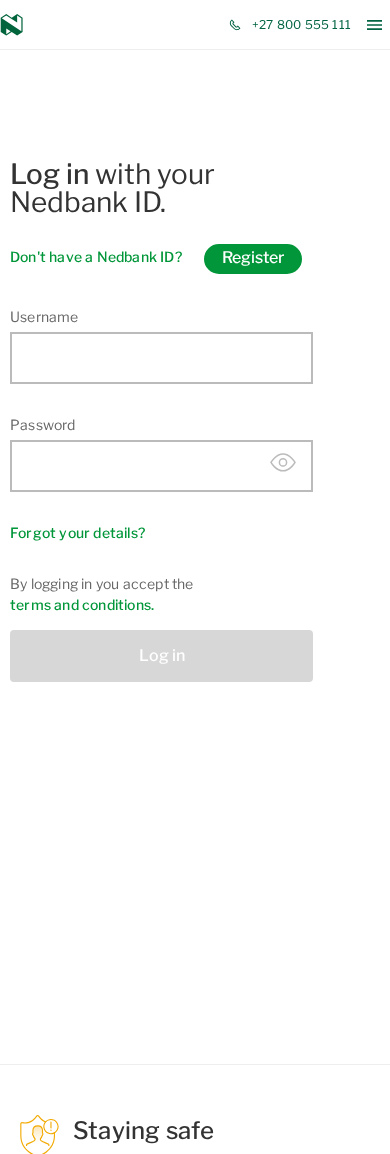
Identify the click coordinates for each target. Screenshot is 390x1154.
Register (253, 257)
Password (43, 424)
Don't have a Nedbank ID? (96, 256)
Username (44, 316)
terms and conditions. (82, 604)
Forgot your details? (77, 532)
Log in (162, 655)
